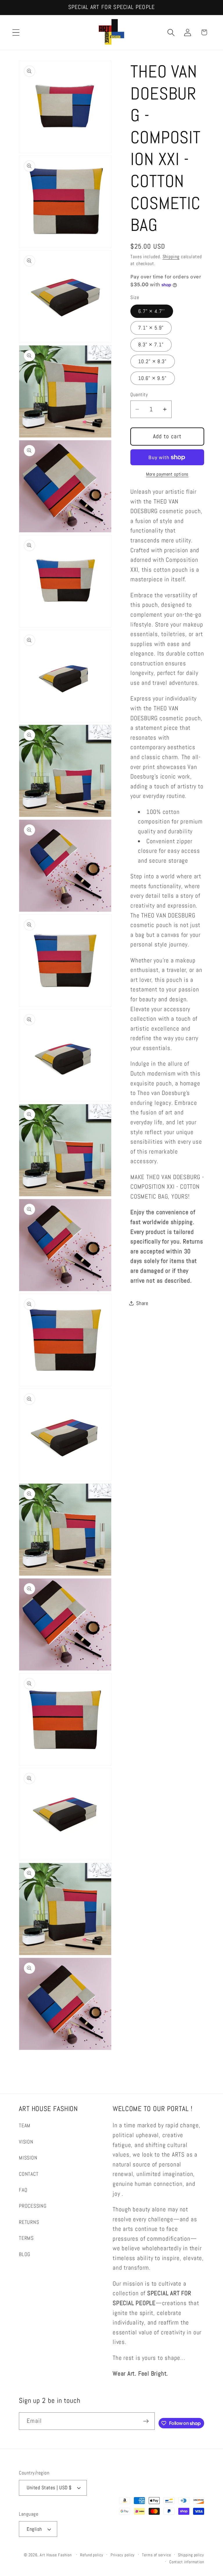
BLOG (25, 2254)
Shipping (171, 257)
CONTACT (29, 2174)
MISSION (28, 2158)
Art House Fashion (56, 2555)
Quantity (139, 394)
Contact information (187, 2562)
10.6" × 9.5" (153, 378)
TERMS (26, 2238)
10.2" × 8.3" (153, 361)
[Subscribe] (146, 2421)
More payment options (167, 474)
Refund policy (92, 2555)
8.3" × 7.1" (151, 344)
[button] (16, 32)
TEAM (25, 2125)
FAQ (23, 2190)
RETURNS (29, 2222)
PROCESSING (33, 2206)
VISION (26, 2142)
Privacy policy (123, 2555)
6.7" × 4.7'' (152, 311)
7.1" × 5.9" (151, 328)
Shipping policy (191, 2555)
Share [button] (142, 1303)
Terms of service (157, 2555)
